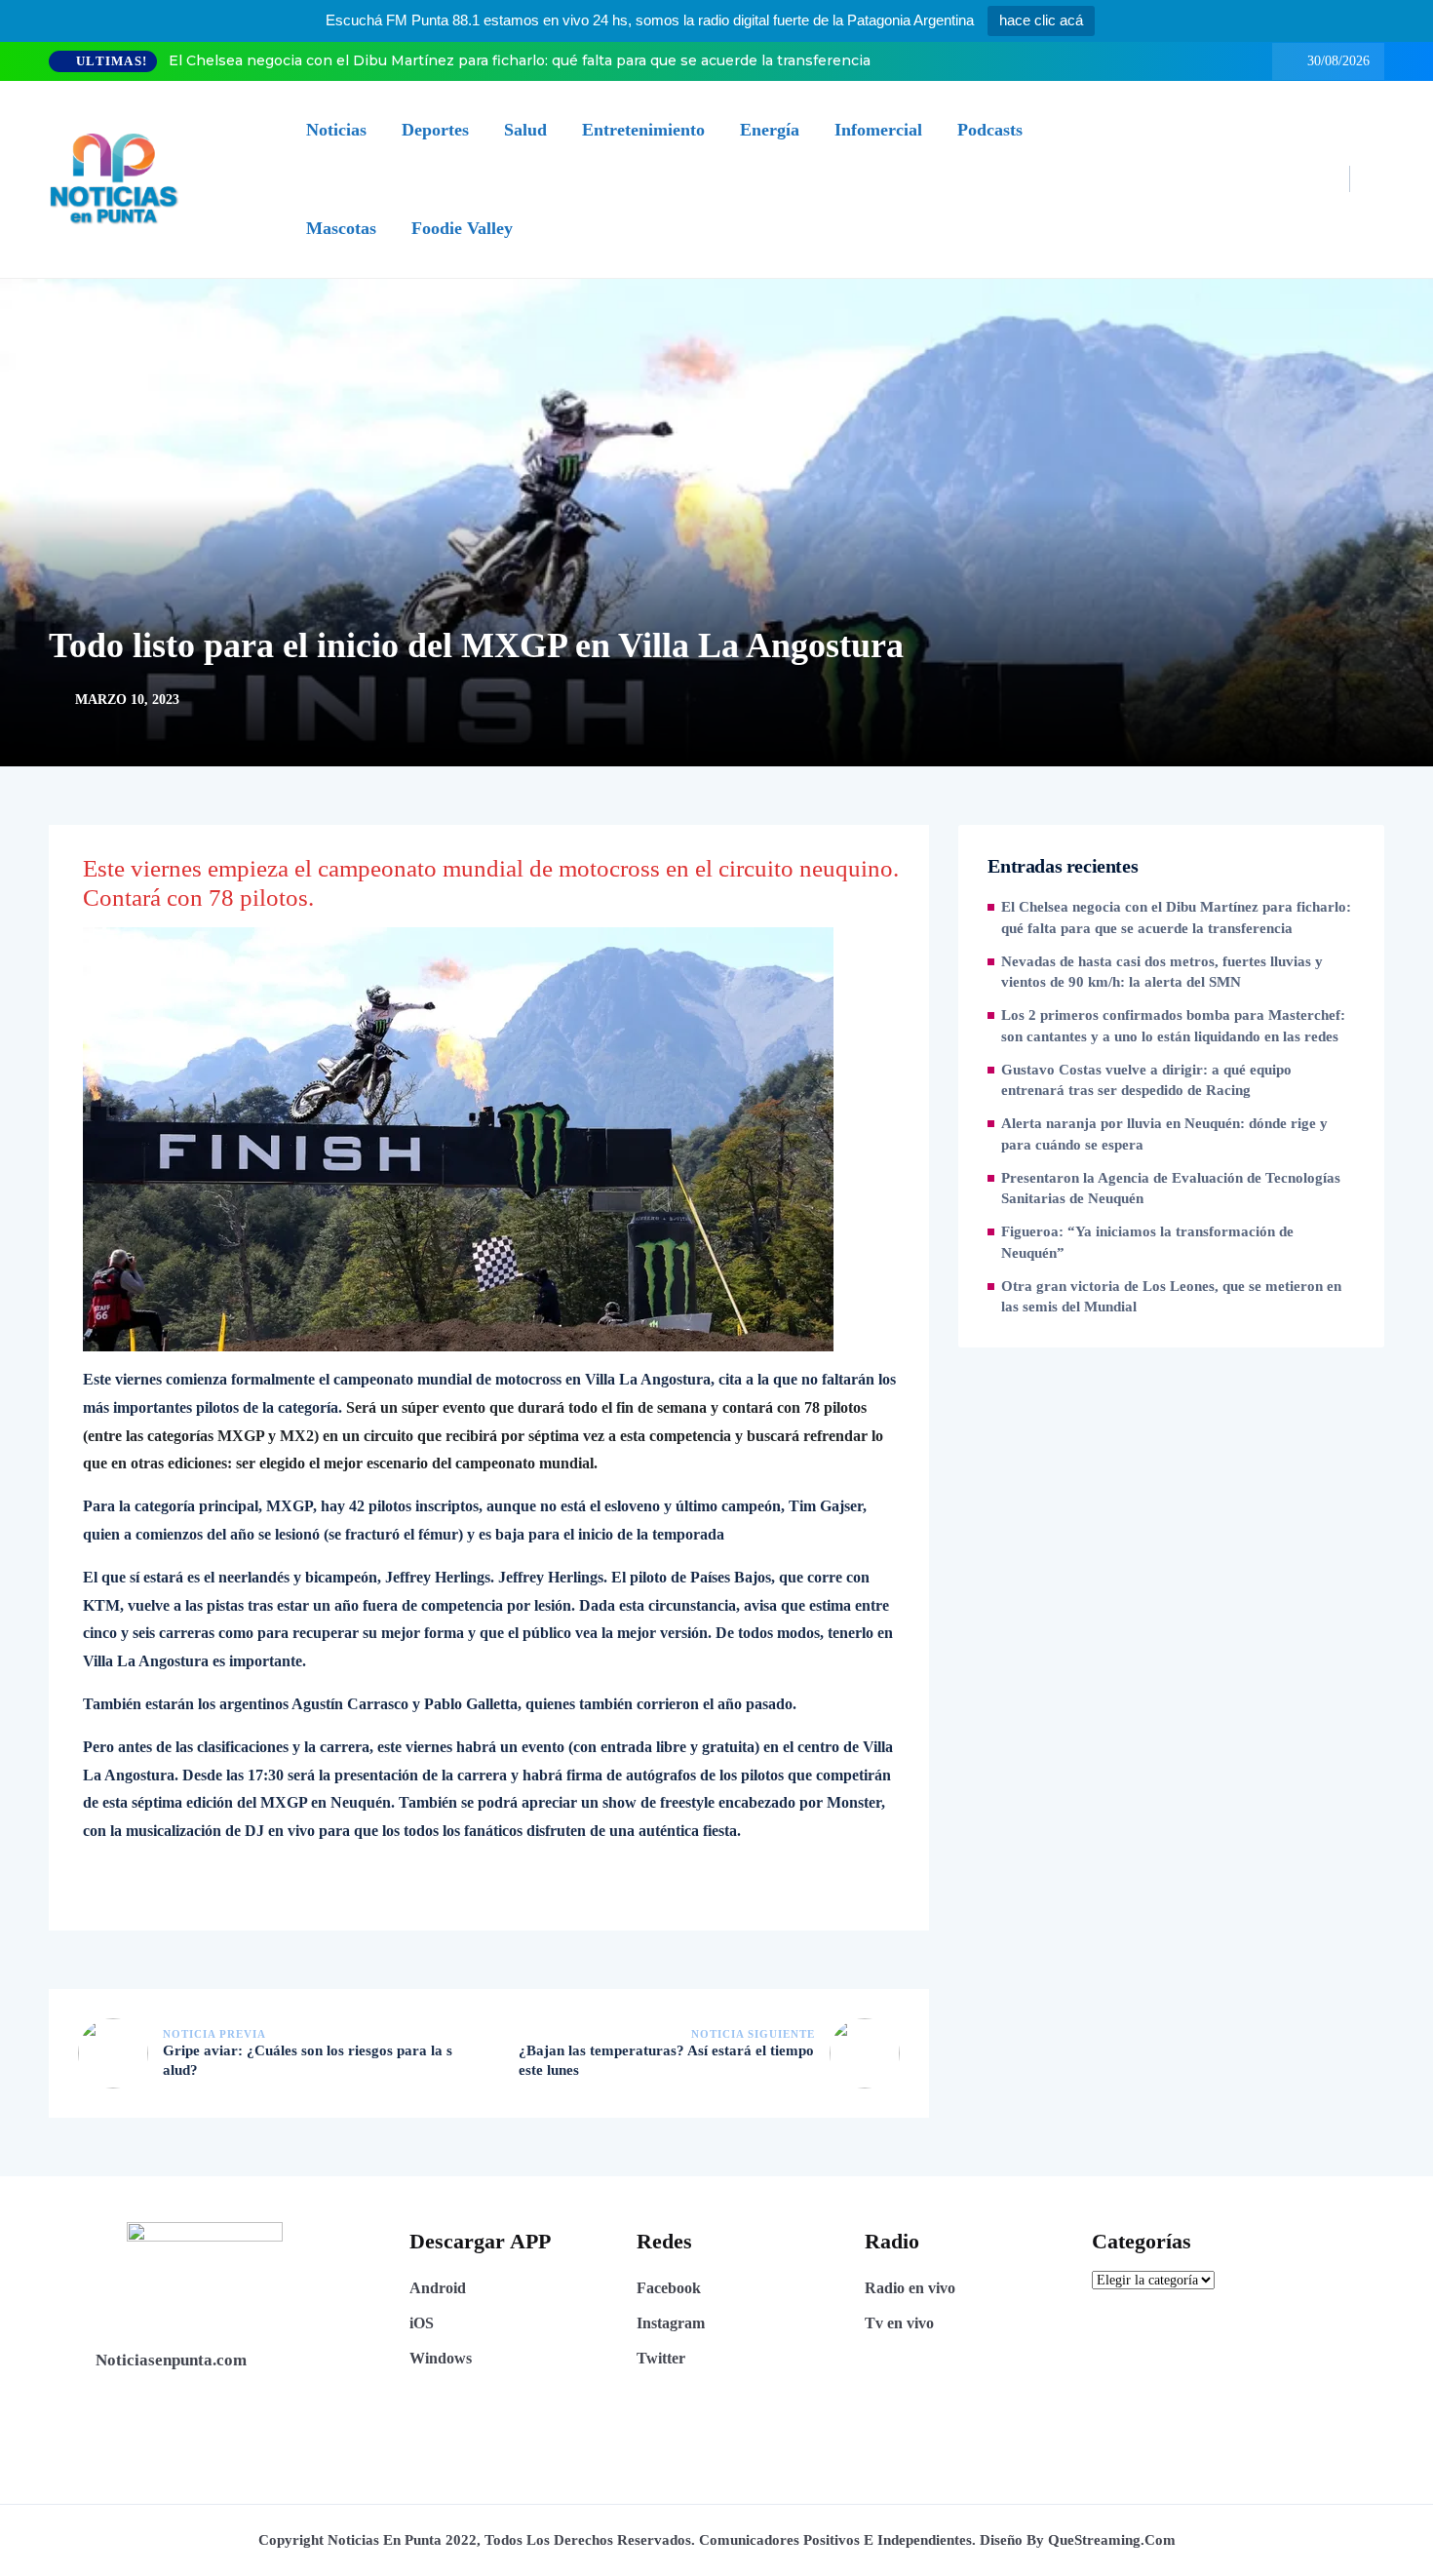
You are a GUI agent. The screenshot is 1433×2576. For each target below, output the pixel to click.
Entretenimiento (643, 130)
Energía (770, 130)
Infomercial (878, 130)
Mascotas (341, 228)
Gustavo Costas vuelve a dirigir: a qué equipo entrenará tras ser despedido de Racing (1146, 1080)
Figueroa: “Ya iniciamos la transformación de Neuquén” (1147, 1242)
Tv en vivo (899, 2323)
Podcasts (990, 130)
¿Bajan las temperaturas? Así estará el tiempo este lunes (666, 2060)
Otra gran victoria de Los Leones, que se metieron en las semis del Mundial (1171, 1297)
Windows (441, 2358)
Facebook (669, 2288)
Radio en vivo (910, 2288)
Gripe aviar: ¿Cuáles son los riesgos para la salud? (308, 2060)
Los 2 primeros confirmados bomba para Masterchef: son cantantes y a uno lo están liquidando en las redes (1173, 1026)
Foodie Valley (462, 228)
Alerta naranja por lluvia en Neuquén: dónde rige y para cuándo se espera (1164, 1134)
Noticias (336, 130)
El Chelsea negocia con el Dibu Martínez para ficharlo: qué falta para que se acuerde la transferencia (520, 60)
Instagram (671, 2323)
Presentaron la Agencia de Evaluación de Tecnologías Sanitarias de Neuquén (1171, 1189)
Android (438, 2288)
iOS (422, 2323)
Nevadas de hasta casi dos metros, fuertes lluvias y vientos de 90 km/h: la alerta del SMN (1162, 972)
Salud (525, 130)
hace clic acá (1041, 20)
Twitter (661, 2358)
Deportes (435, 130)
